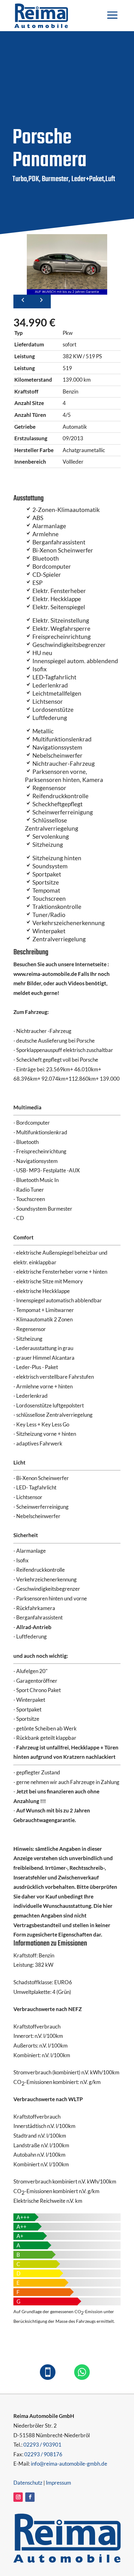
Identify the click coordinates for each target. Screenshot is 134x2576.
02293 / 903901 (42, 2445)
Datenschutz (28, 2483)
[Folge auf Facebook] (30, 2497)
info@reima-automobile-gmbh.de (69, 2464)
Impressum (58, 2483)
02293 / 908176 (43, 2454)
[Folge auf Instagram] (18, 2497)
